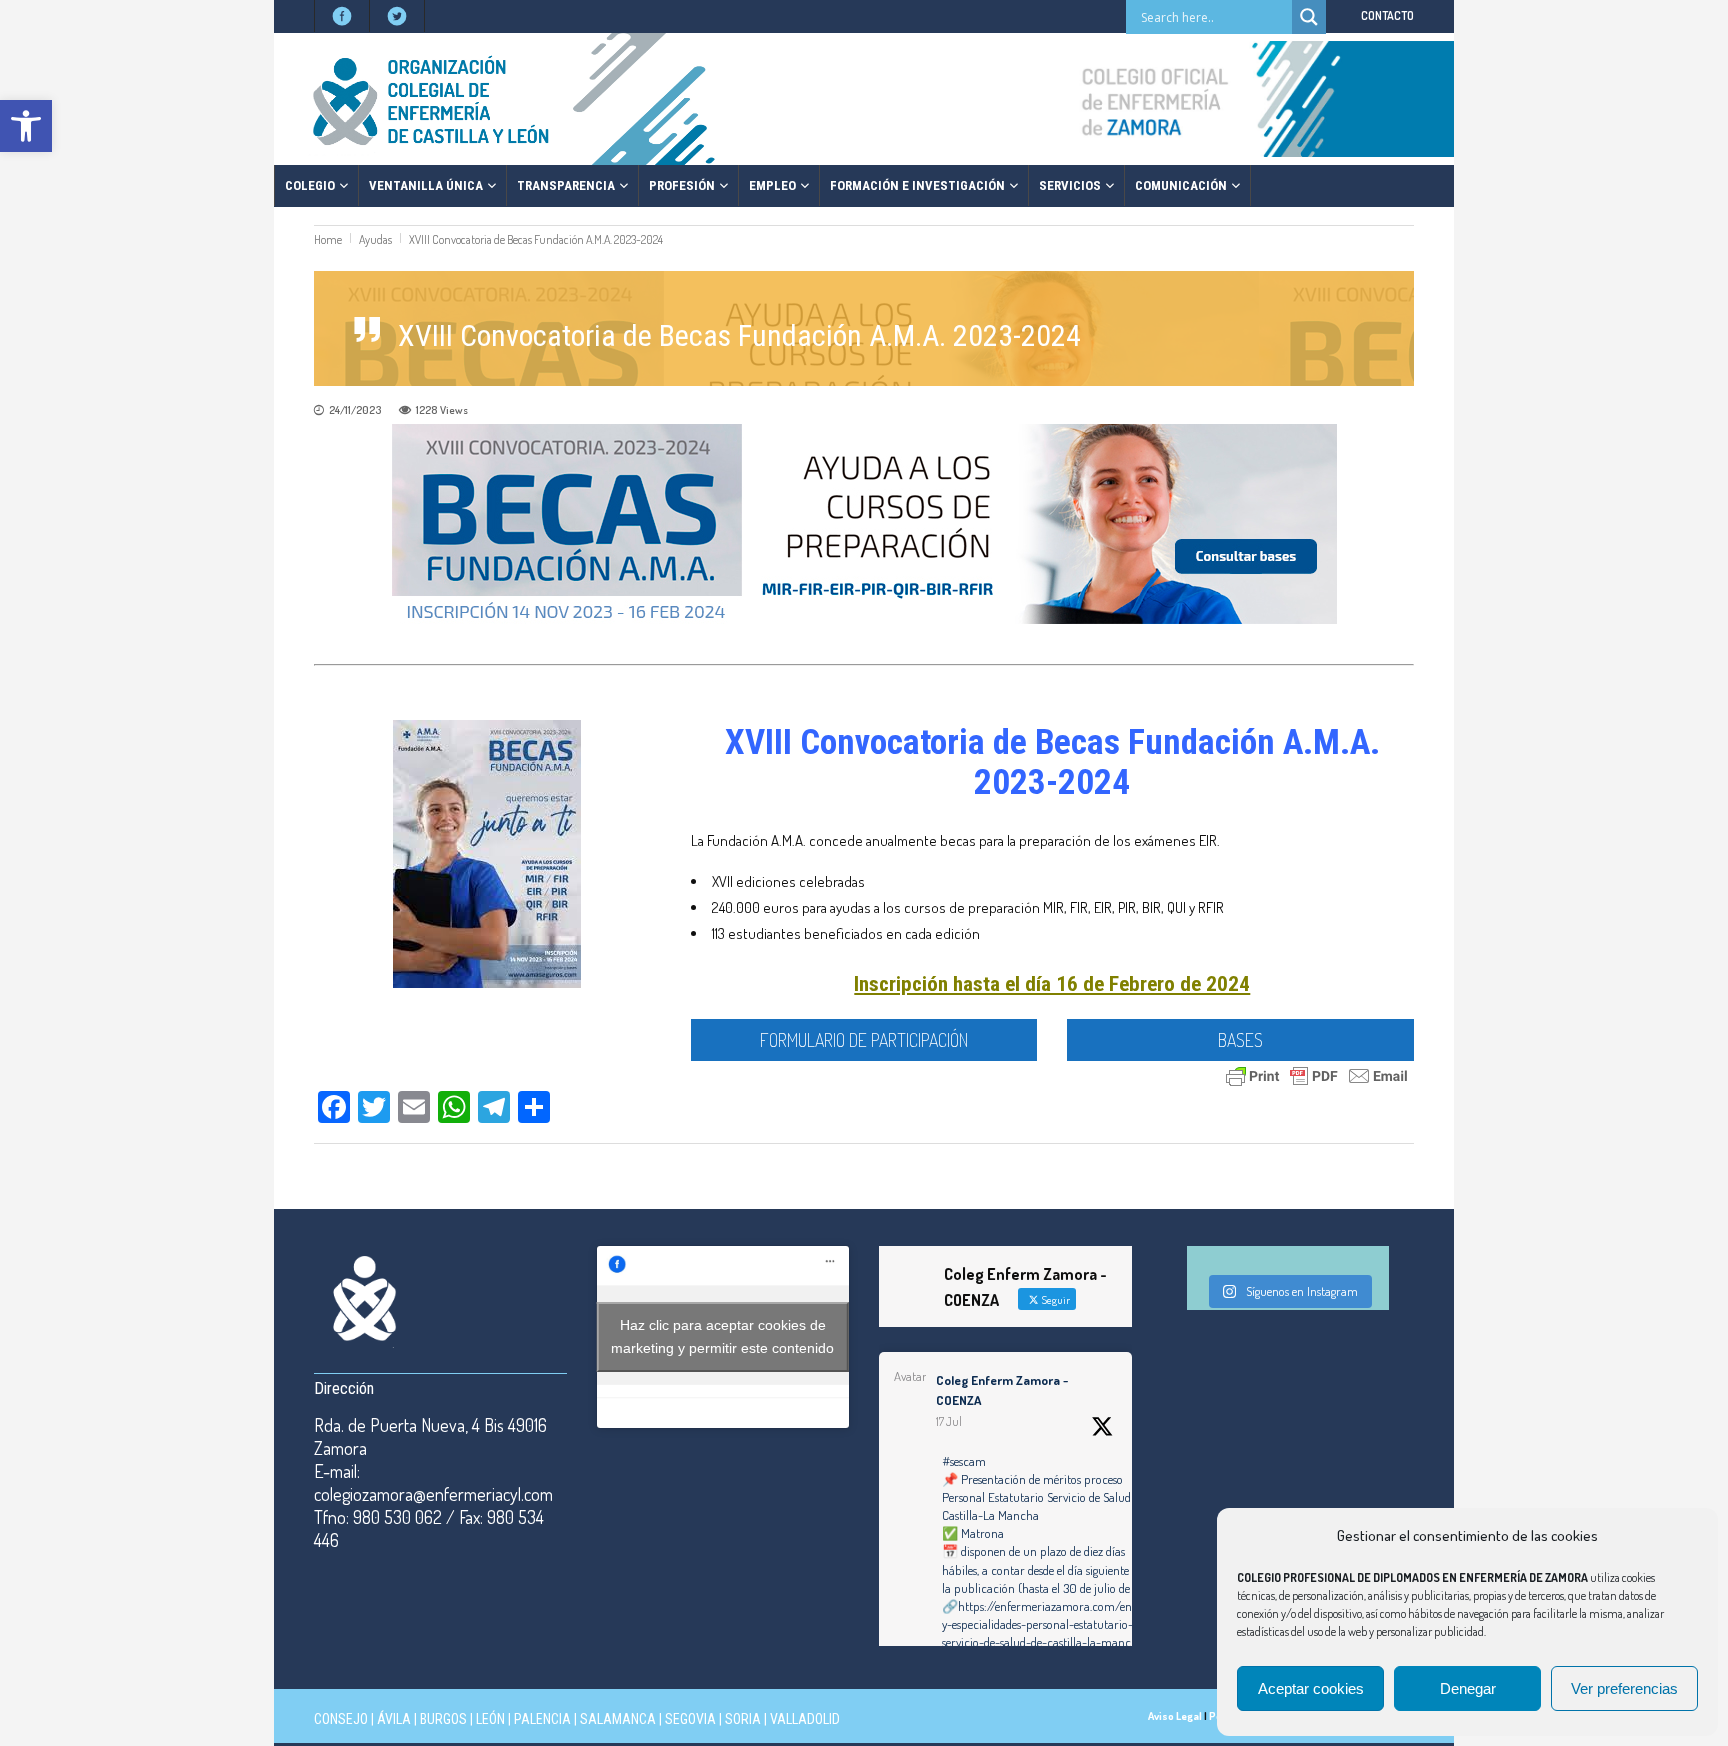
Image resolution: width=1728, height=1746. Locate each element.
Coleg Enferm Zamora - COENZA (1002, 1390)
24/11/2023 (355, 410)
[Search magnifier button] (1309, 17)
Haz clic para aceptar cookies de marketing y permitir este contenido (722, 1336)
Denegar (1468, 1688)
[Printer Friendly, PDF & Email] (1317, 1073)
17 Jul (949, 1421)
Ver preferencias (1624, 1688)
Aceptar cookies (1311, 1688)
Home (328, 239)
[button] (26, 126)
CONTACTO (1387, 15)
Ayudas (375, 239)
